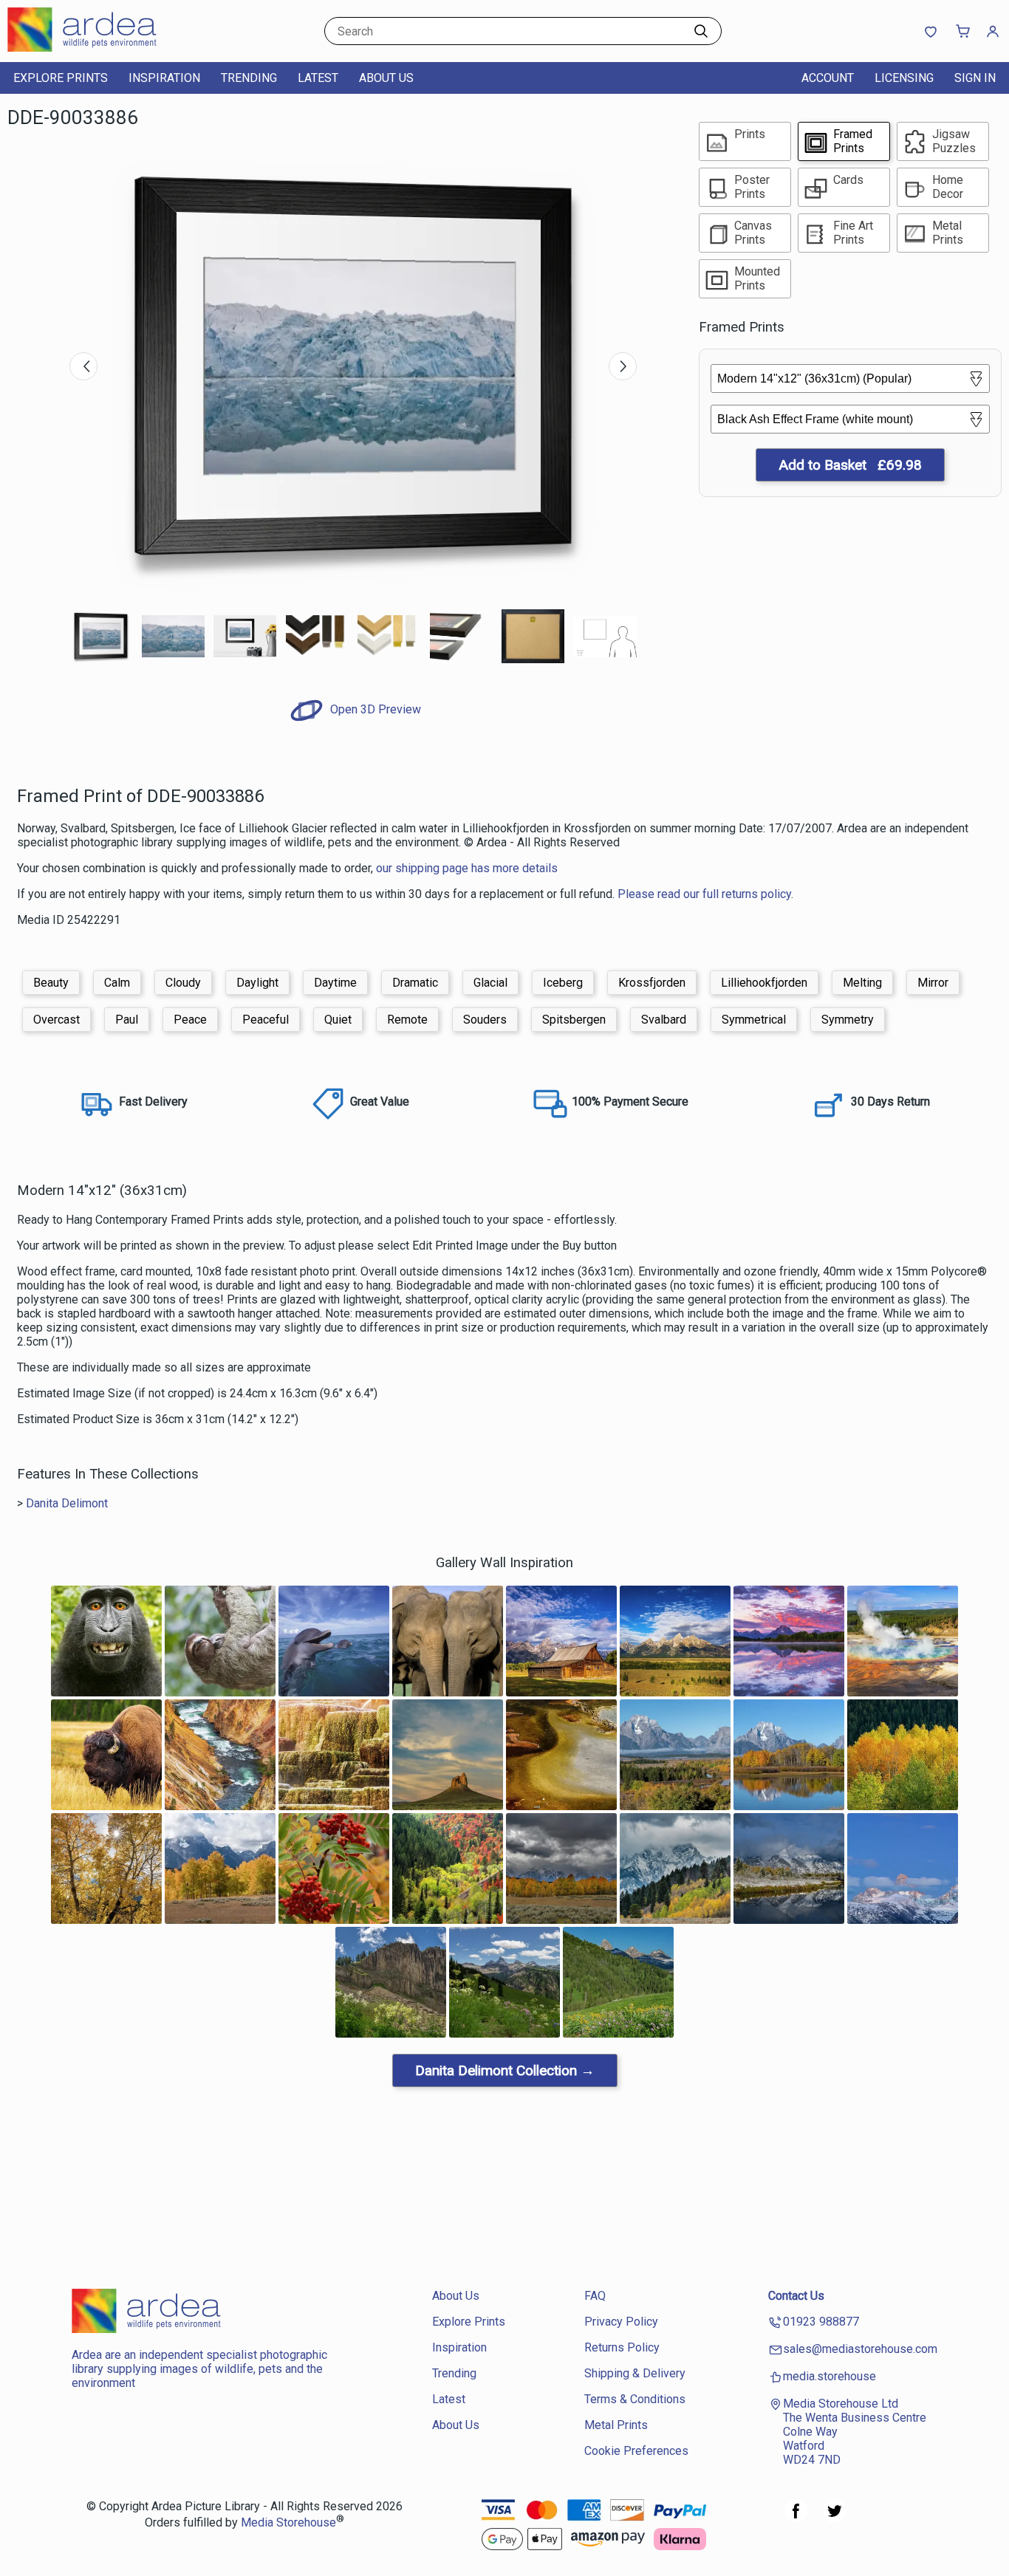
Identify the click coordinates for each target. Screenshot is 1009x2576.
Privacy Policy (621, 2322)
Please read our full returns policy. (705, 894)
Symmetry (848, 1020)
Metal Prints (616, 2425)
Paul (127, 1020)
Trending (249, 78)
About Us (386, 78)
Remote (407, 1020)
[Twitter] (835, 2519)
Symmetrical (754, 1020)
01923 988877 (821, 2322)
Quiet (338, 1020)
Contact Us (796, 2296)
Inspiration (164, 78)
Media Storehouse (288, 2523)
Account (828, 78)
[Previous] (83, 366)
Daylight (257, 983)
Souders (485, 1020)
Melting (862, 983)
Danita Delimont (67, 1503)
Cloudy (183, 983)
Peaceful (266, 1020)
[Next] (623, 366)
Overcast (57, 1020)
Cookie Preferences (636, 2451)
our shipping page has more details (467, 868)
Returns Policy (622, 2347)
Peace (190, 1020)
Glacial (490, 983)
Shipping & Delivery (635, 2373)
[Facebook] (796, 2519)
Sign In (975, 78)
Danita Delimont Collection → (505, 2070)
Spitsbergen (574, 1020)
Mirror (933, 983)
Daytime (335, 983)
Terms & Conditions (635, 2399)
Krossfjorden (652, 983)
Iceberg (563, 983)
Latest (318, 78)
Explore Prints (61, 78)
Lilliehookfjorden (764, 983)
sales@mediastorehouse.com (860, 2349)
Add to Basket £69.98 (850, 465)
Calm (117, 983)
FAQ (595, 2296)
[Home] (100, 48)
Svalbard (664, 1020)
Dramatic (415, 983)
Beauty (51, 983)
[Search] (701, 31)
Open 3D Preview (374, 709)
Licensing (904, 78)
